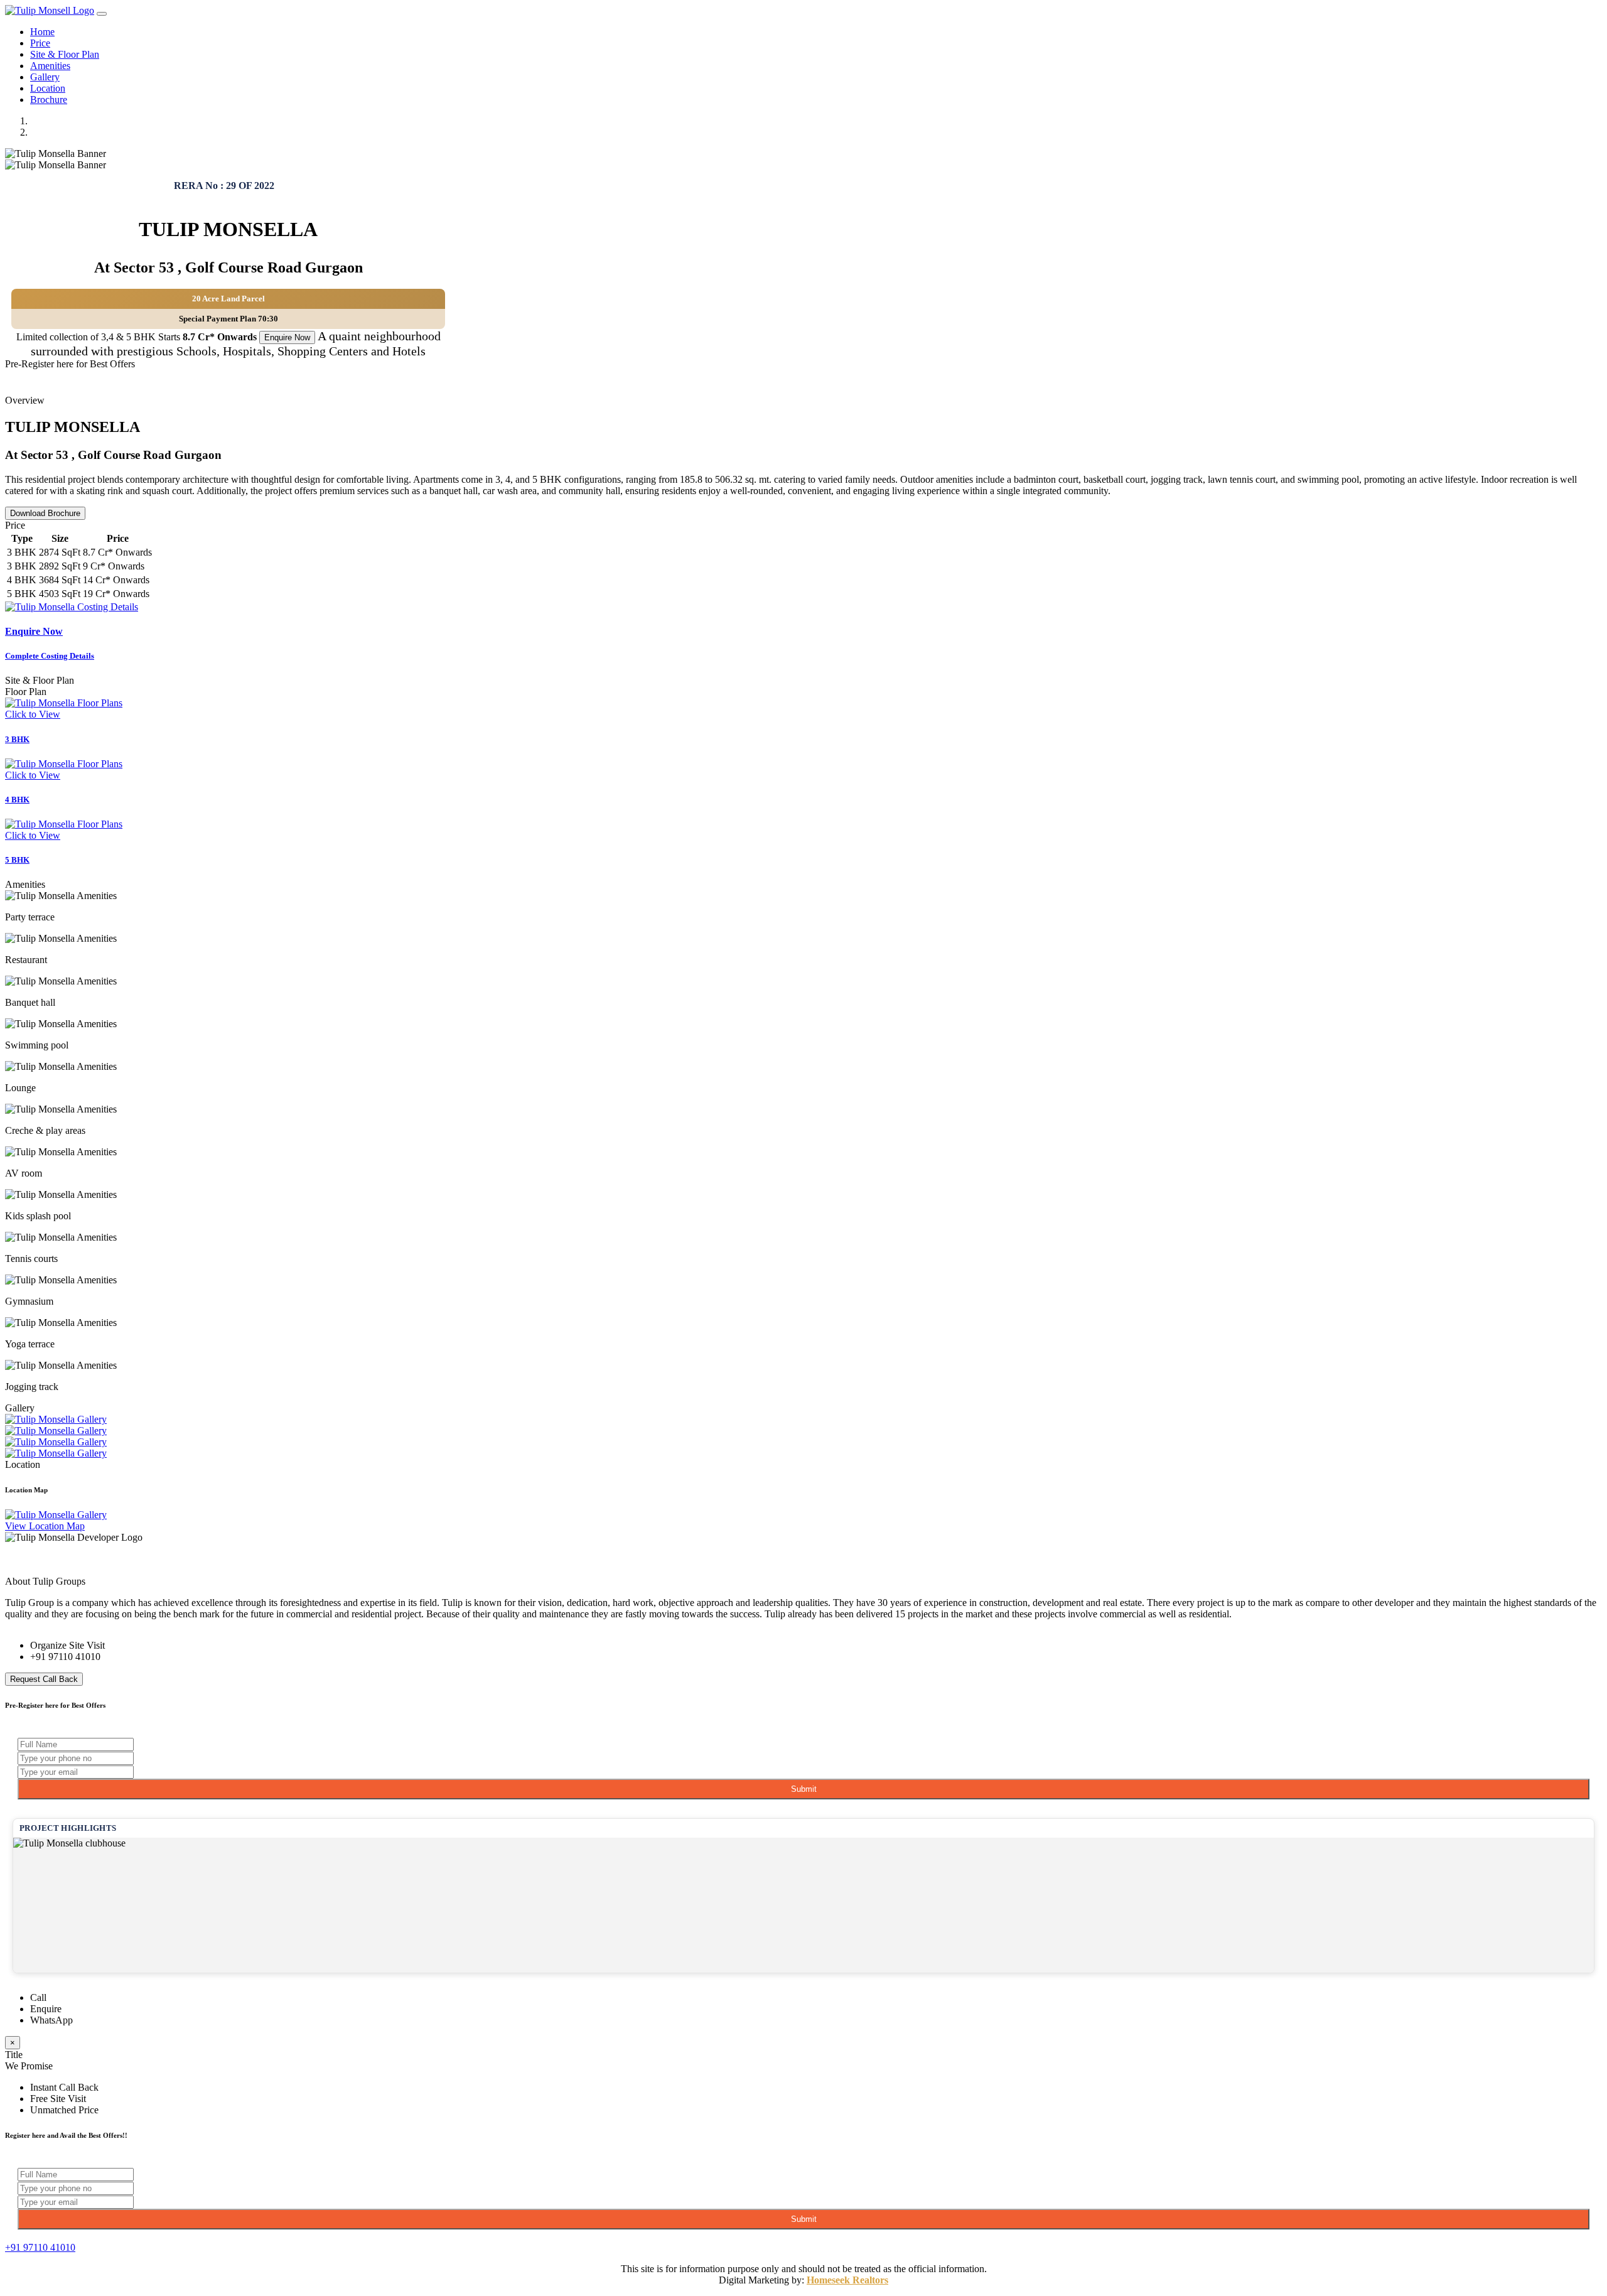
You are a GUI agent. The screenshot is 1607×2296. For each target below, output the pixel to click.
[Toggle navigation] (102, 14)
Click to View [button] (33, 714)
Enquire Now (287, 337)
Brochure (49, 100)
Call (38, 1997)
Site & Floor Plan (65, 54)
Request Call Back (44, 1679)
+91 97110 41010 (65, 1657)
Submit (804, 1789)
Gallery (45, 77)
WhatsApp (51, 2020)
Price (40, 43)
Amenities (50, 66)
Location (48, 88)
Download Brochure (45, 513)
